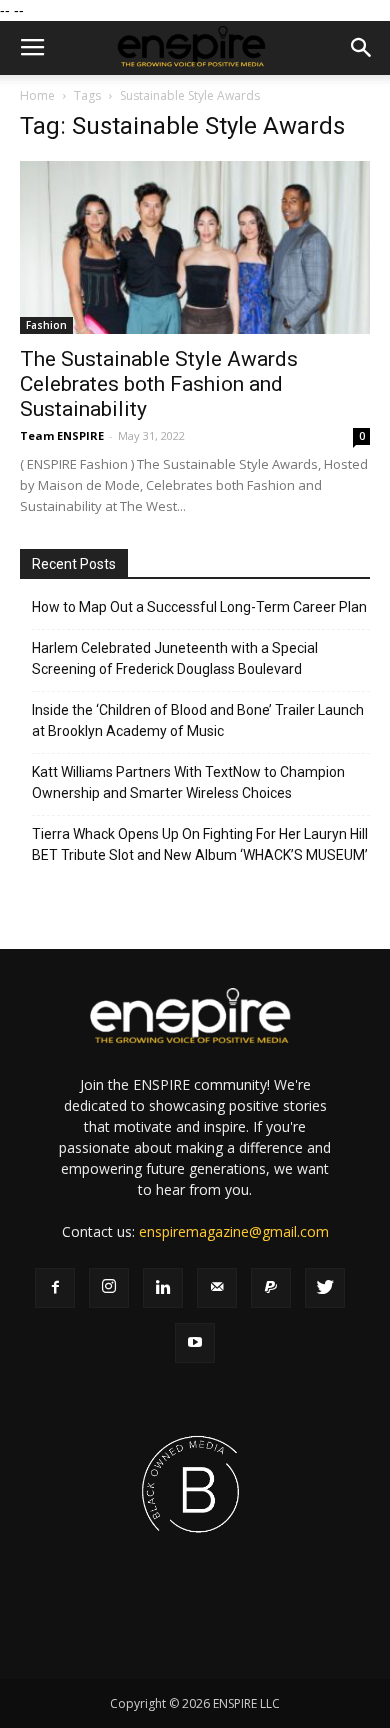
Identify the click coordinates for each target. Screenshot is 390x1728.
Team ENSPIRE (62, 435)
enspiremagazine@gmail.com (234, 1231)
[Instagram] (109, 1288)
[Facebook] (55, 1288)
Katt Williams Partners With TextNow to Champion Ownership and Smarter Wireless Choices (188, 782)
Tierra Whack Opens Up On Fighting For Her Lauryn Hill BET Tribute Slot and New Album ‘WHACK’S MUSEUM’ (200, 844)
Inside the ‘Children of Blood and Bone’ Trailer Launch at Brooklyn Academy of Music (198, 720)
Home (37, 95)
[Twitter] (325, 1288)
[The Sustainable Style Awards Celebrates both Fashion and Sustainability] (195, 247)
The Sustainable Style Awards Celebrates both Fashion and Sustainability (159, 384)
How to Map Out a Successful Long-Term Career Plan (199, 607)
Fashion (46, 325)
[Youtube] (195, 1343)
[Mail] (217, 1288)
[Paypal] (271, 1288)
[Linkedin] (163, 1288)
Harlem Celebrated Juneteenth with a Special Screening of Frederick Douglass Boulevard (175, 658)
